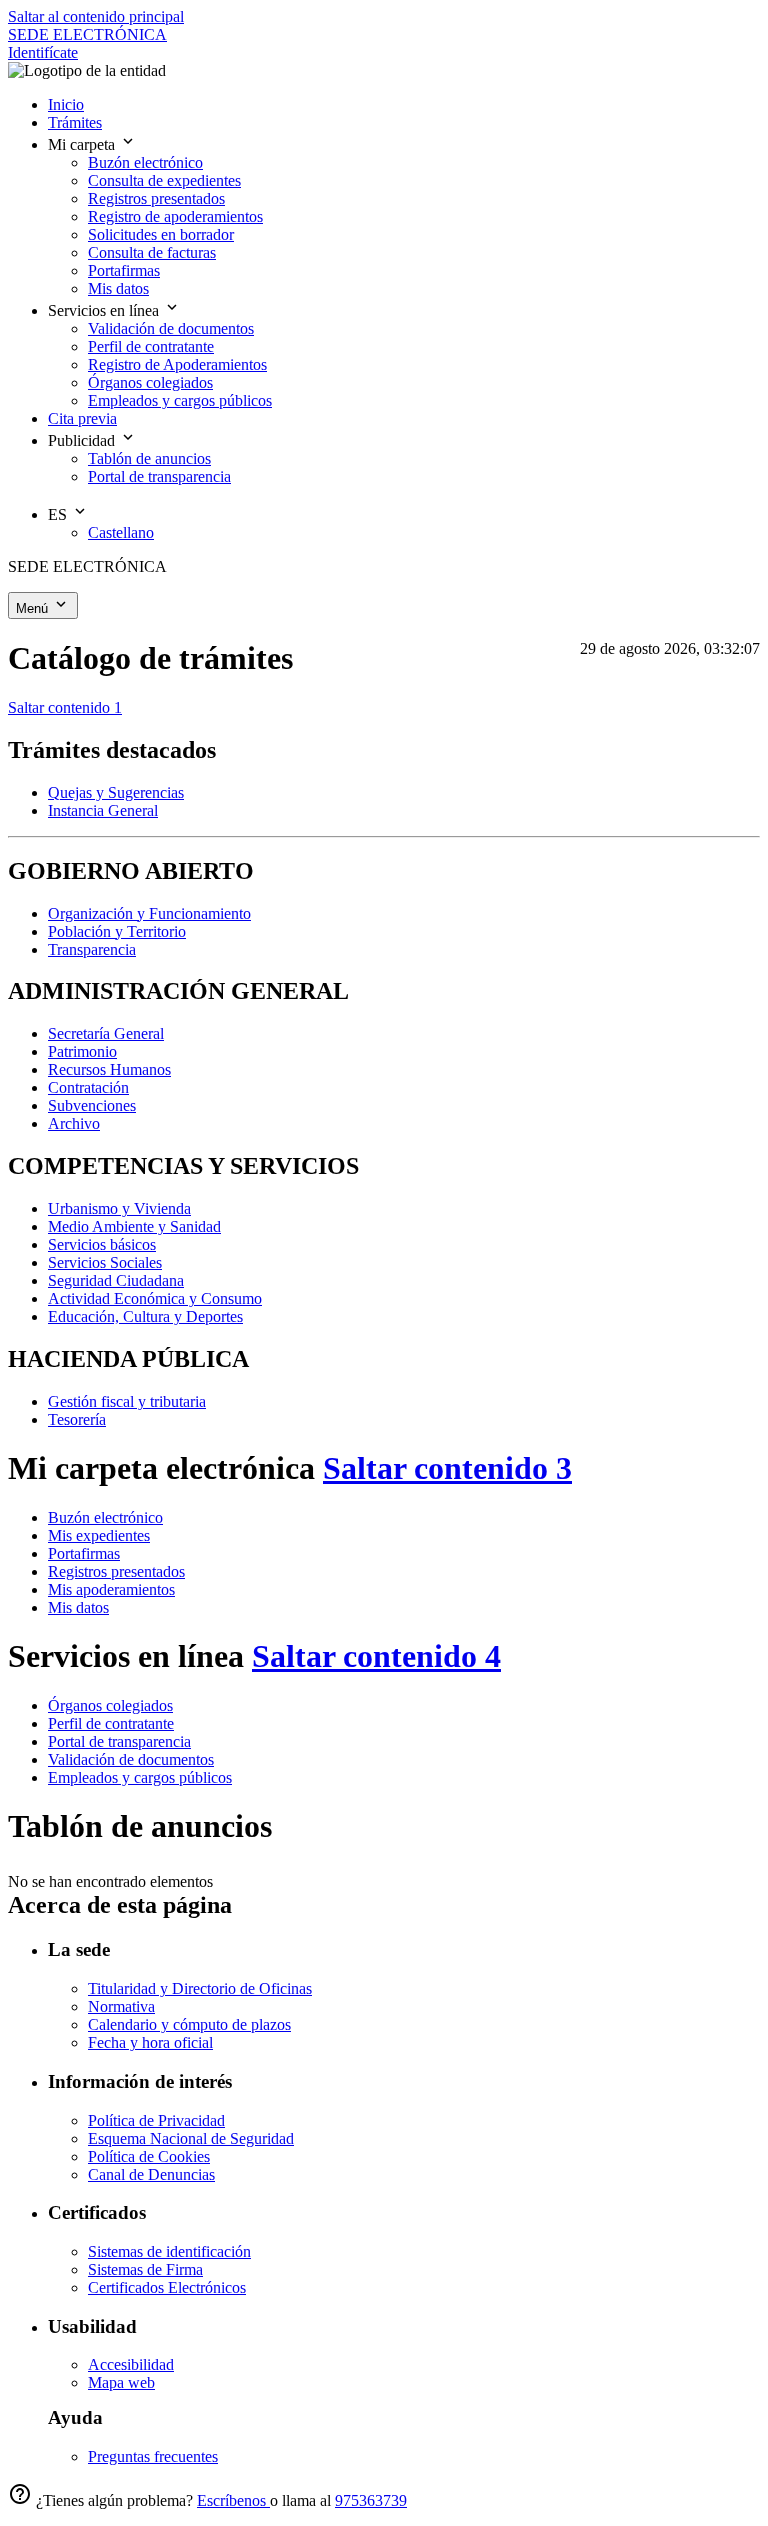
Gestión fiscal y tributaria (127, 1401)
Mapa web (121, 2382)
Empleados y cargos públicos (140, 1777)
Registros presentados (116, 1571)
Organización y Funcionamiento (149, 913)
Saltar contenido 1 (65, 707)
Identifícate (43, 52)
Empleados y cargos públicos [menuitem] (180, 400)
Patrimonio (82, 1051)
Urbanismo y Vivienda (119, 1208)
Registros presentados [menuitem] (156, 198)
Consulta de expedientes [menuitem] (164, 180)
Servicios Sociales (105, 1262)
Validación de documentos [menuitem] (171, 328)
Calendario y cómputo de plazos (189, 2024)
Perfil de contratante (111, 1723)
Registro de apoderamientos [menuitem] (175, 216)
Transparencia (92, 949)
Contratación (88, 1087)
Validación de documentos (131, 1759)
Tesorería (77, 1419)
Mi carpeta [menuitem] (83, 144)
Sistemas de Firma (145, 2269)
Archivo (74, 1123)
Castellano (121, 532)
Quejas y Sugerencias (116, 792)
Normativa (121, 2006)
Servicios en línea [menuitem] (105, 310)
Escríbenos (233, 2500)
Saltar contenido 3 (447, 1468)
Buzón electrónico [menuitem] (145, 162)
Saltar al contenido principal (96, 16)
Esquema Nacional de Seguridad (191, 2138)
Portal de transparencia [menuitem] (159, 476)
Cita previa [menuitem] (82, 418)
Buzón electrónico (105, 1517)
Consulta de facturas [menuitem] (152, 252)
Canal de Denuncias (151, 2174)
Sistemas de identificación (169, 2251)
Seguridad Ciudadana (116, 1280)
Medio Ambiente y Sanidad (134, 1226)
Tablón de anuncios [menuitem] (149, 458)
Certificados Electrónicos (167, 2287)
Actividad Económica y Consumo (155, 1298)
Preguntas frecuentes (153, 2456)
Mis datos (78, 1607)
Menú (34, 608)
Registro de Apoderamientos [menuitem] (177, 364)
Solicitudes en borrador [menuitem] (161, 234)
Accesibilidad (131, 2364)
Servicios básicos (102, 1244)
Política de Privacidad (156, 2120)
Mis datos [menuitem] (118, 288)
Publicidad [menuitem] (83, 440)
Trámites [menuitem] (75, 122)
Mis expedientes (99, 1535)
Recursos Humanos (109, 1069)
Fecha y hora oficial (150, 2042)
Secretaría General (106, 1033)
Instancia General (103, 810)
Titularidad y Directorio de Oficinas (200, 1988)
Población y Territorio (117, 931)
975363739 (371, 2500)
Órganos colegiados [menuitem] (150, 382)
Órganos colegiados (110, 1705)
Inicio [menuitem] (66, 104)
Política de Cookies (149, 2156)
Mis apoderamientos (111, 1589)
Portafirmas (84, 1553)
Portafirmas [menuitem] (124, 270)
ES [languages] (59, 514)
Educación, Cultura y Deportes (145, 1316)
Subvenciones (92, 1105)
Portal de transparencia (119, 1741)
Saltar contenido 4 (376, 1656)
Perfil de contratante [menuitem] (151, 346)
